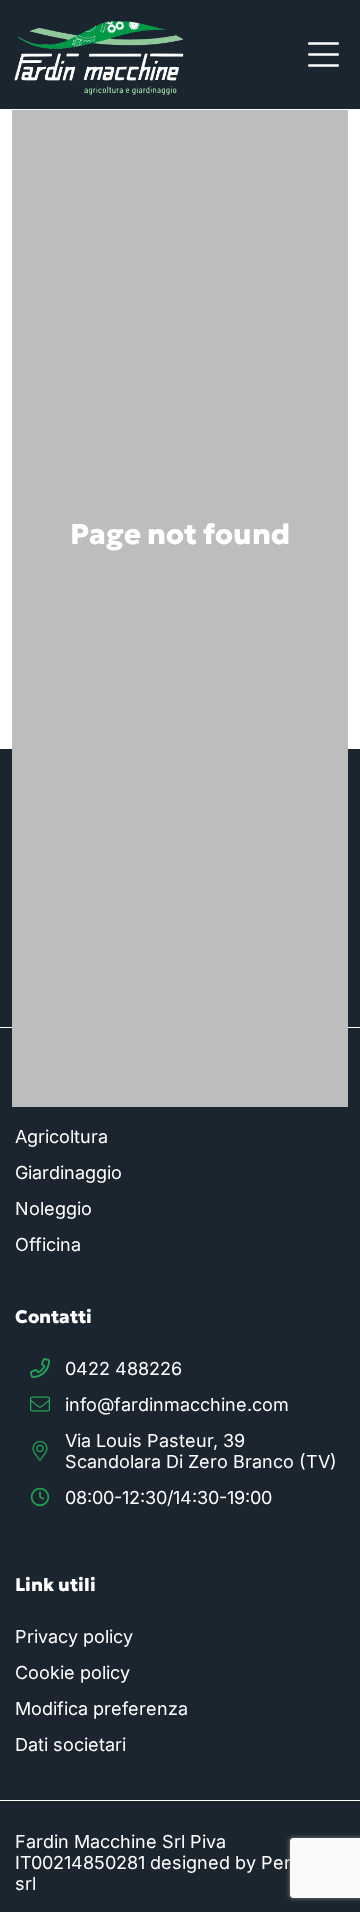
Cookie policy (72, 1672)
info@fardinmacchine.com (177, 1404)
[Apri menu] (323, 54)
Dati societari (70, 1744)
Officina (48, 1244)
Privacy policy (74, 1636)
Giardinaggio (68, 1172)
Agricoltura (61, 1136)
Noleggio (53, 1208)
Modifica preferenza (101, 1708)
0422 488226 (123, 1368)
